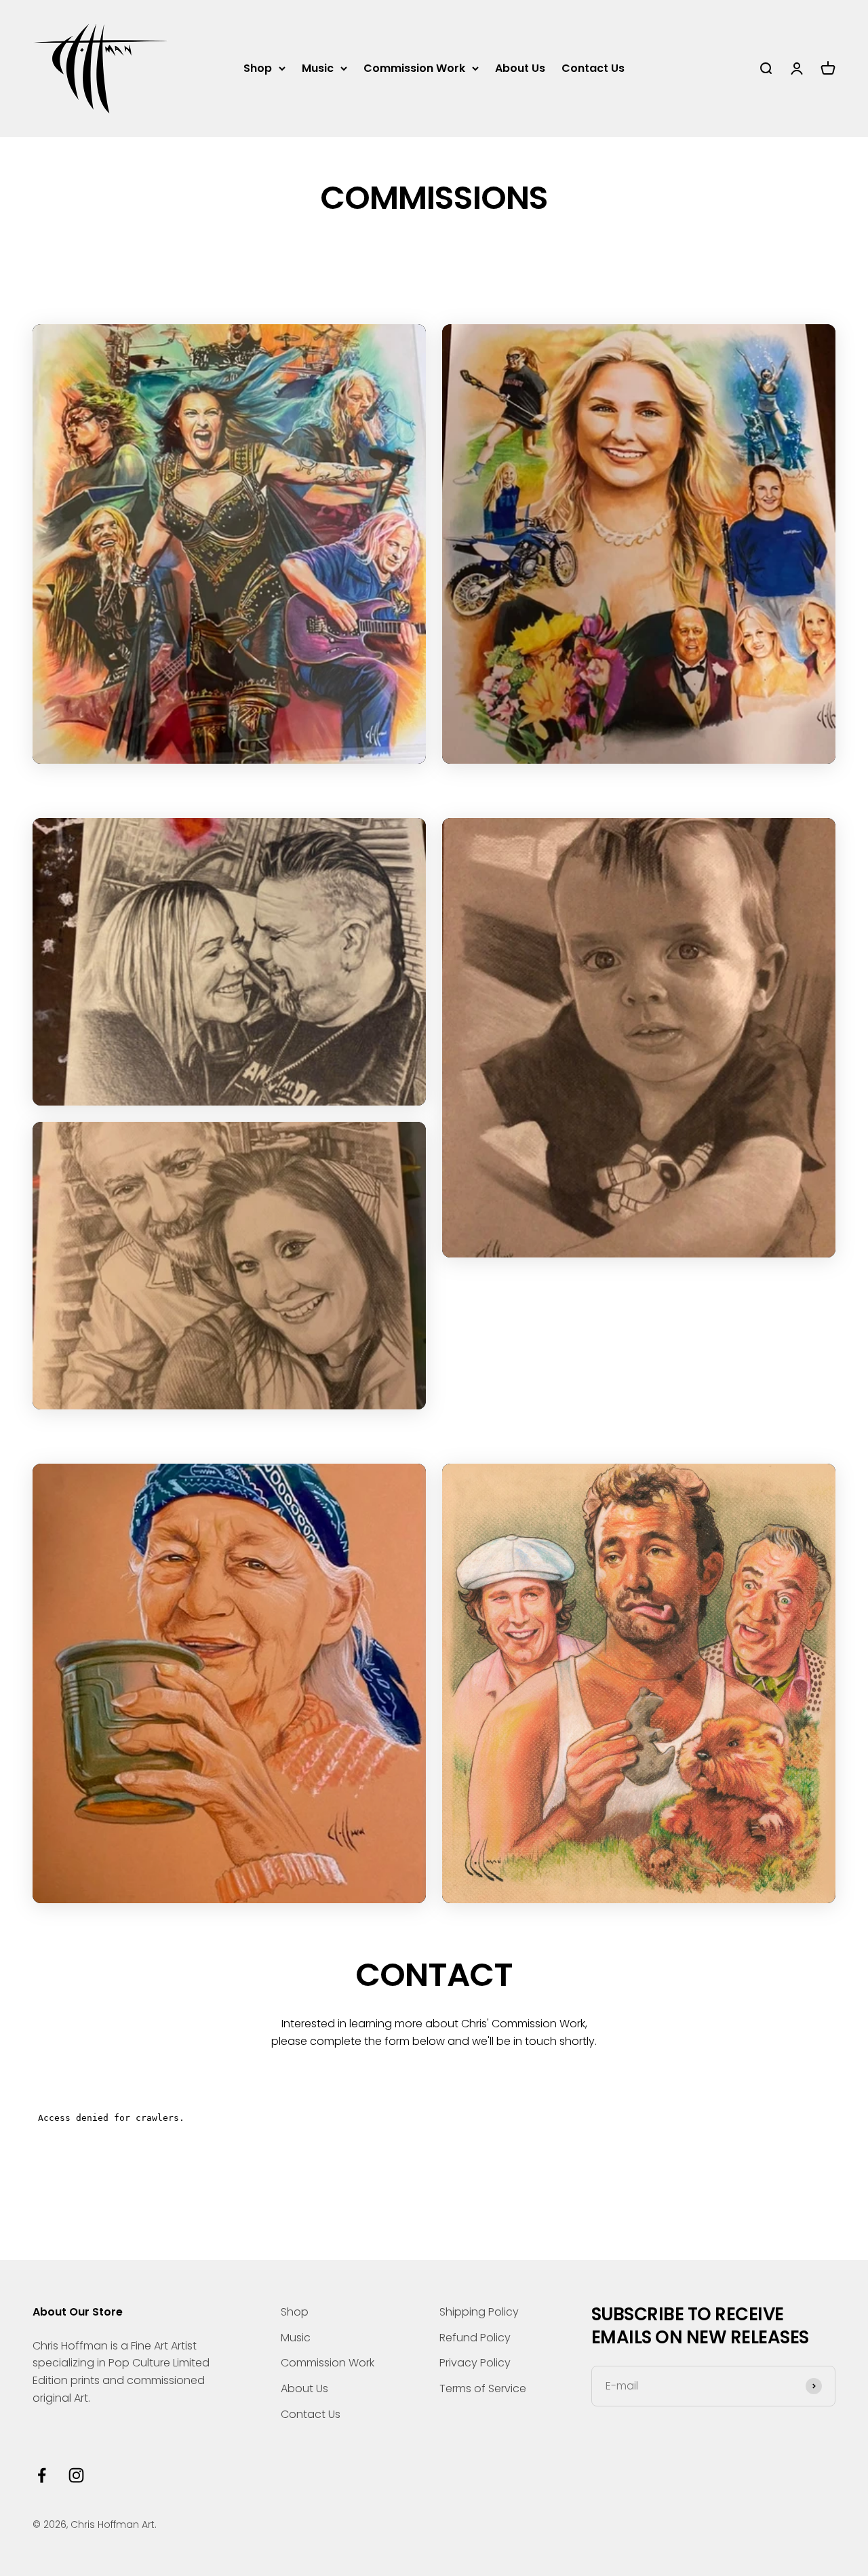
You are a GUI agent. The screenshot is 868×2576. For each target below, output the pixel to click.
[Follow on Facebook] (42, 2475)
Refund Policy (475, 2338)
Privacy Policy (475, 2363)
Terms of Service (483, 2388)
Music (318, 68)
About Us (520, 68)
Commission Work (414, 68)
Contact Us (593, 68)
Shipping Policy (479, 2312)
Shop (258, 68)
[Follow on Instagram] (76, 2475)
